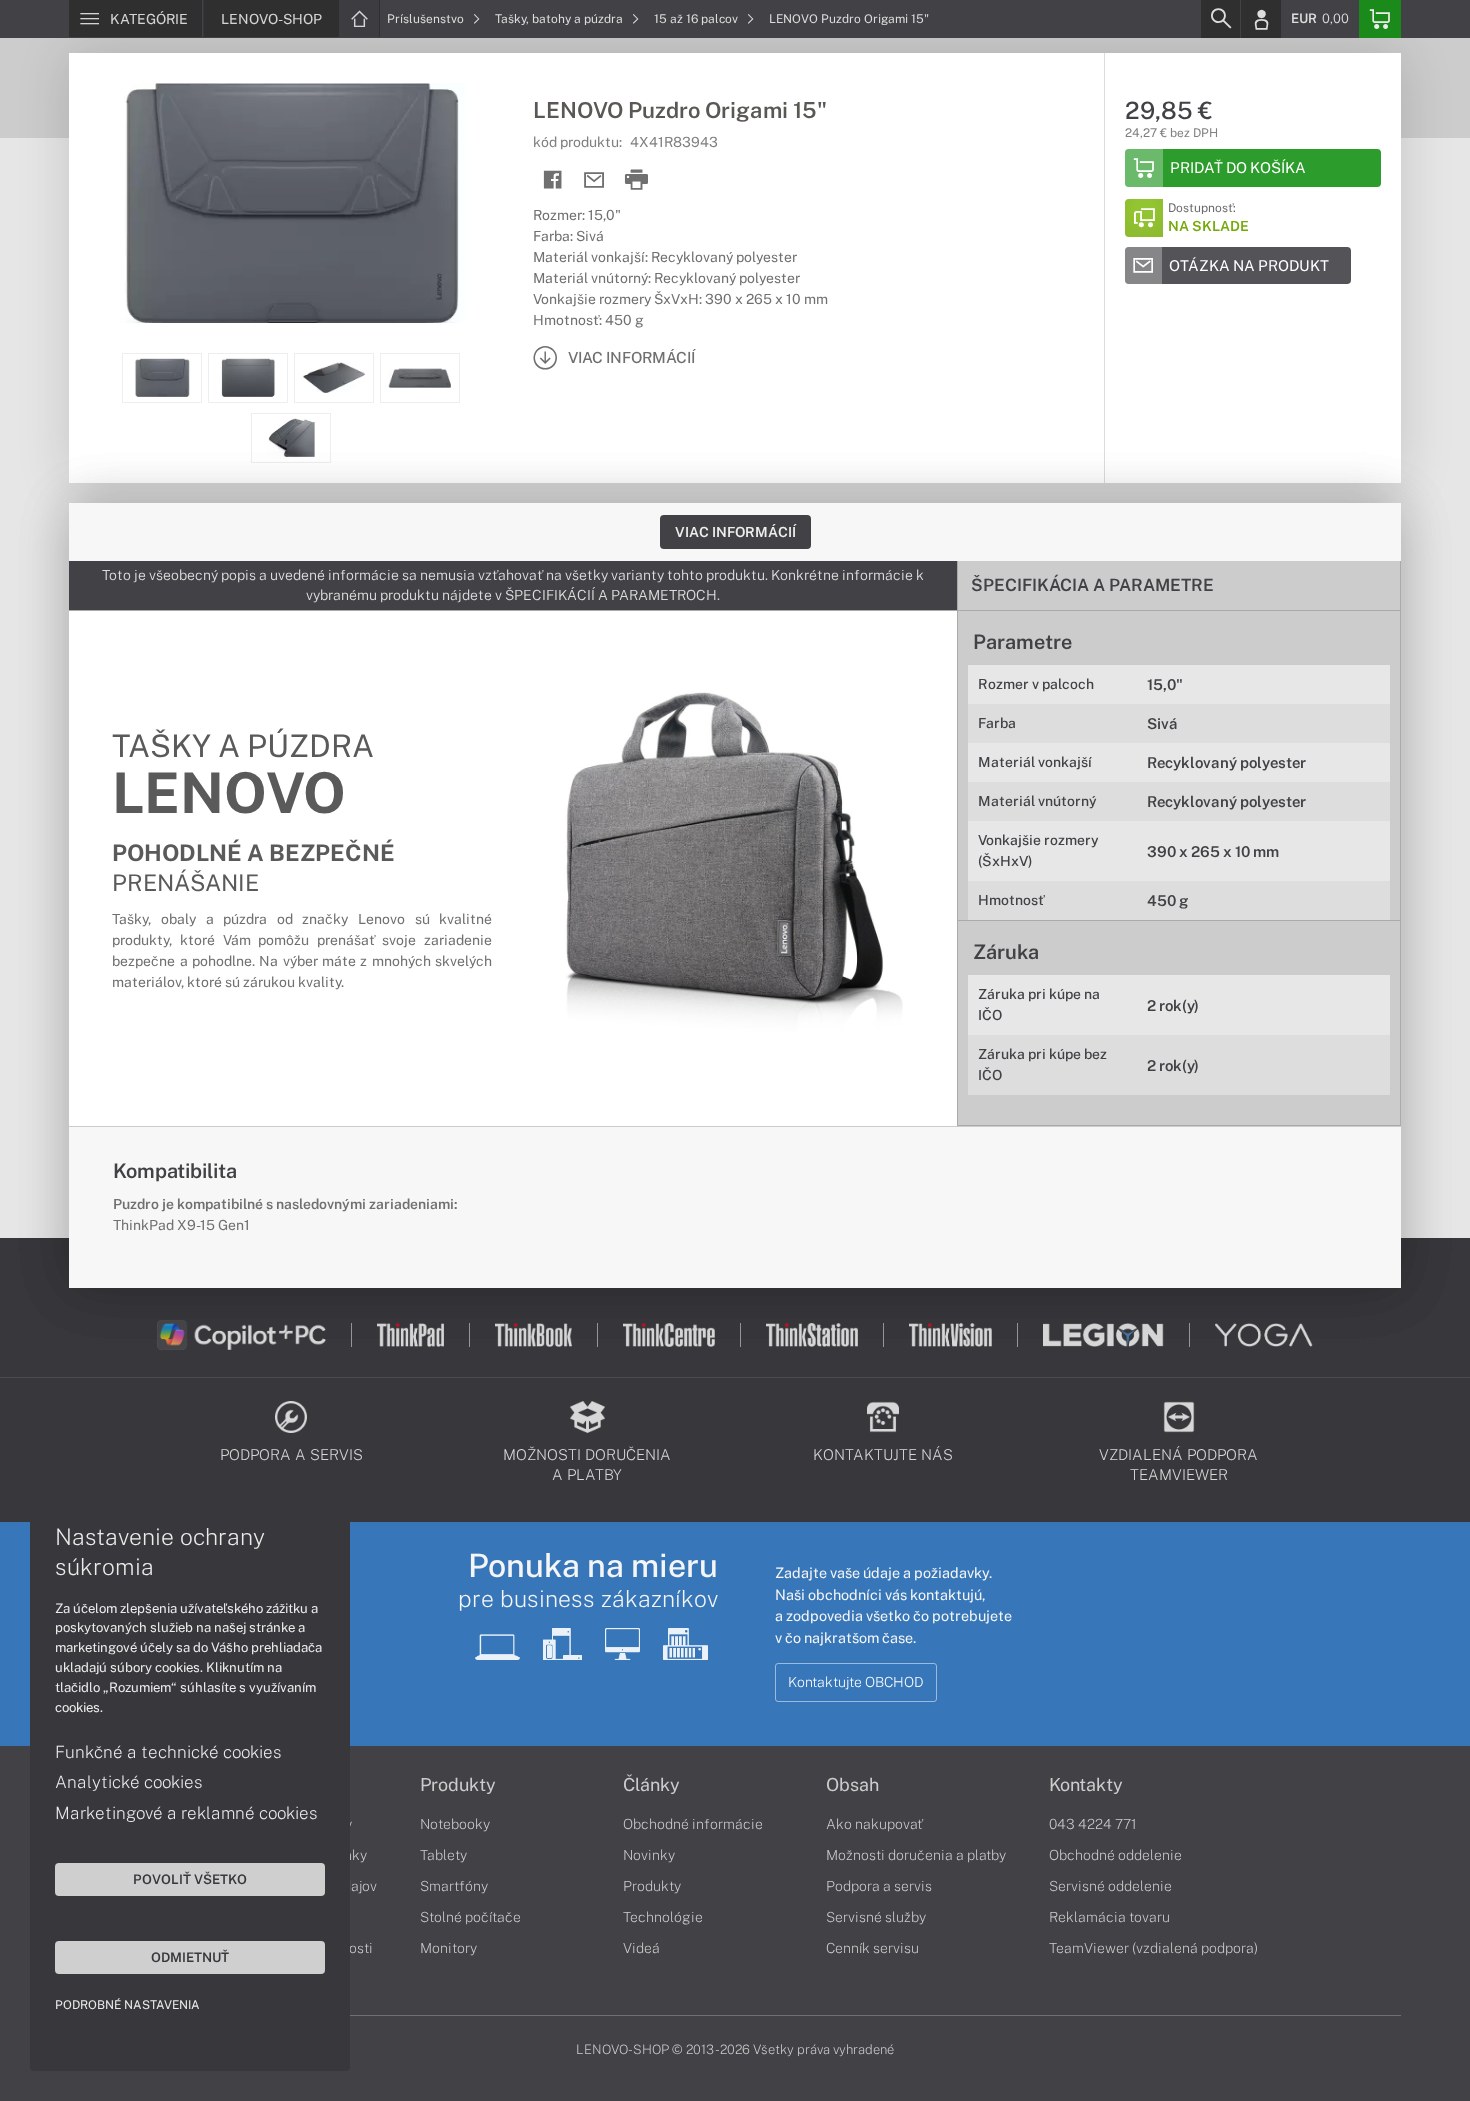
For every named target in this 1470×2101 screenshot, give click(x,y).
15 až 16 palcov (697, 19)
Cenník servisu (872, 1948)
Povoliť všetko (190, 1879)
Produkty (458, 1785)
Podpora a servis (879, 1886)
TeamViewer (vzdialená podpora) (1153, 1948)
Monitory (448, 1948)
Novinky (649, 1855)
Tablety (443, 1855)
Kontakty (1086, 1785)
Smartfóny (454, 1886)
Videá (641, 1948)
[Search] (1220, 19)
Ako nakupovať (874, 1824)
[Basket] (1380, 19)
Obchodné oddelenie (1115, 1855)
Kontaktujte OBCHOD (856, 1682)
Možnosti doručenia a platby (916, 1855)
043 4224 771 (1093, 1824)
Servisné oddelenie (1110, 1886)
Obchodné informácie (693, 1824)
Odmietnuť (190, 1957)
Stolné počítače (470, 1917)
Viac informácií (735, 532)
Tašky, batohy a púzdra (560, 19)
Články (651, 1785)
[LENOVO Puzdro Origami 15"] (291, 203)
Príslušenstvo (427, 19)
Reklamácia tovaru (1109, 1917)
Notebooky (455, 1824)
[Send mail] (594, 180)
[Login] (1261, 19)
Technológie (663, 1917)
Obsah (852, 1785)
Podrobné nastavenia (127, 2005)
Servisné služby (876, 1917)
